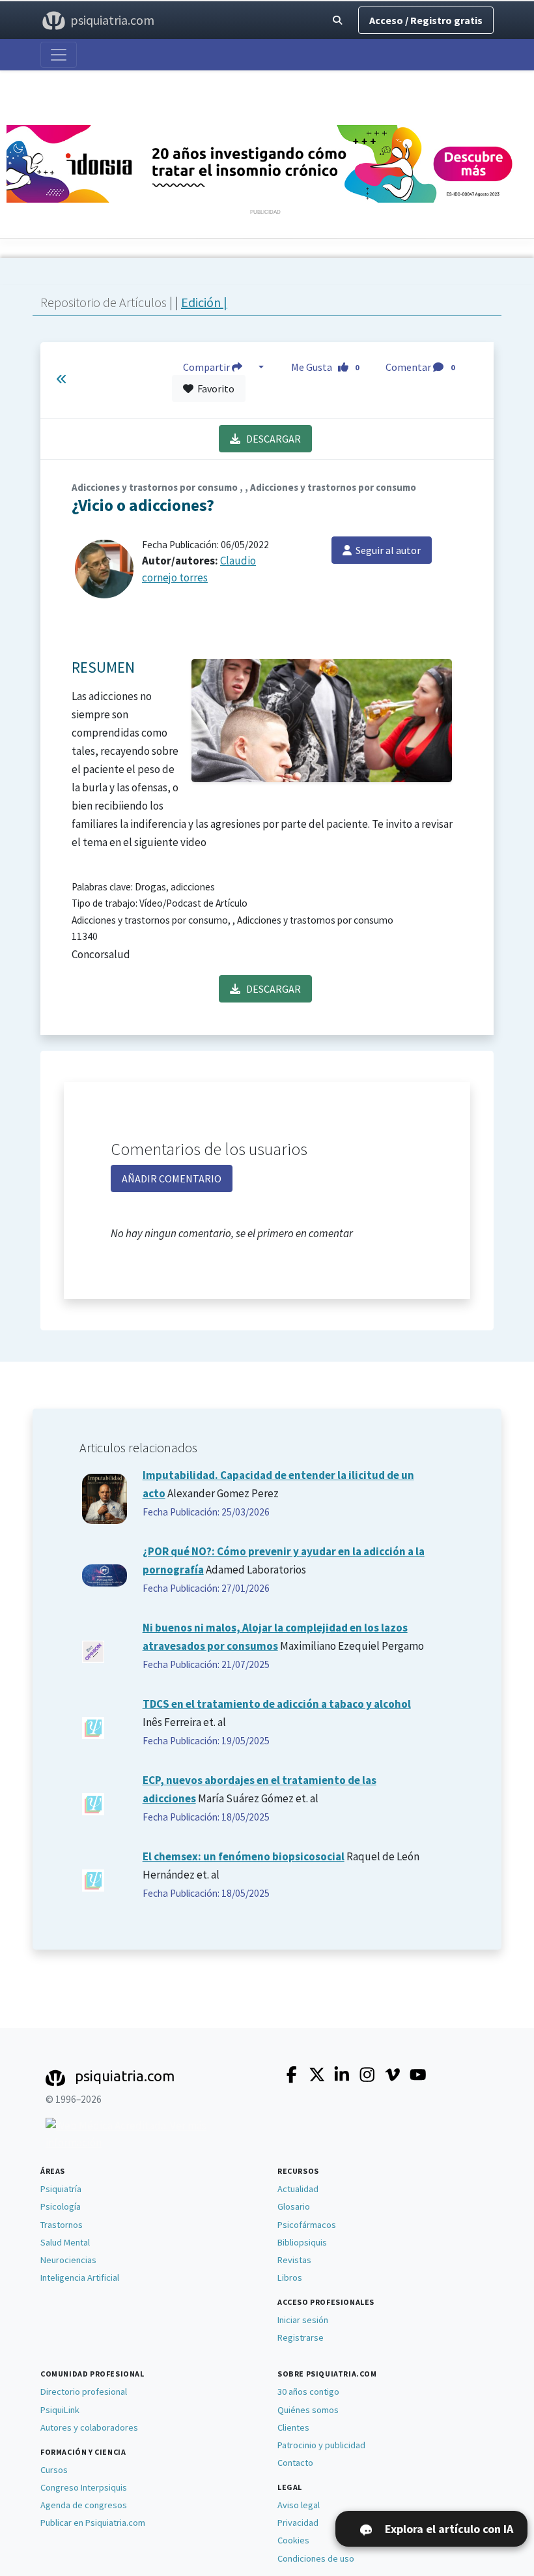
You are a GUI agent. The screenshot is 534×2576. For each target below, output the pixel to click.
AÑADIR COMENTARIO (172, 1178)
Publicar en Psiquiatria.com (93, 2523)
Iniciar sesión (303, 2320)
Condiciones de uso (316, 2558)
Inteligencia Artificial (80, 2277)
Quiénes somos (308, 2410)
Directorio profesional (84, 2392)
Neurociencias (68, 2260)
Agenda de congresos (84, 2505)
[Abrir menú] (59, 55)
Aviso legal (299, 2505)
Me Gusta (325, 367)
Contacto (295, 2463)
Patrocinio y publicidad (321, 2445)
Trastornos (62, 2225)
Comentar (420, 367)
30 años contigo (308, 2392)
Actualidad (298, 2189)
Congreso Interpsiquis (84, 2487)
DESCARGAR (271, 439)
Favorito (214, 388)
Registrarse (301, 2337)
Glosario (294, 2206)
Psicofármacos (307, 2225)
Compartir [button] (207, 367)
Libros (290, 2277)
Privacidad (298, 2523)
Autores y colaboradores (89, 2427)
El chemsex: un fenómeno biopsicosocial (244, 1856)
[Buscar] (337, 21)
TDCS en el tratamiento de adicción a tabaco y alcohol (277, 1704)
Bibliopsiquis (302, 2242)
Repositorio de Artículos (104, 302)
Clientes (293, 2427)
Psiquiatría (61, 2189)
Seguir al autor (386, 550)
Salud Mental (65, 2242)
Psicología (61, 2206)
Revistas (294, 2260)
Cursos (54, 2470)
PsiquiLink (60, 2410)
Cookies (293, 2540)
